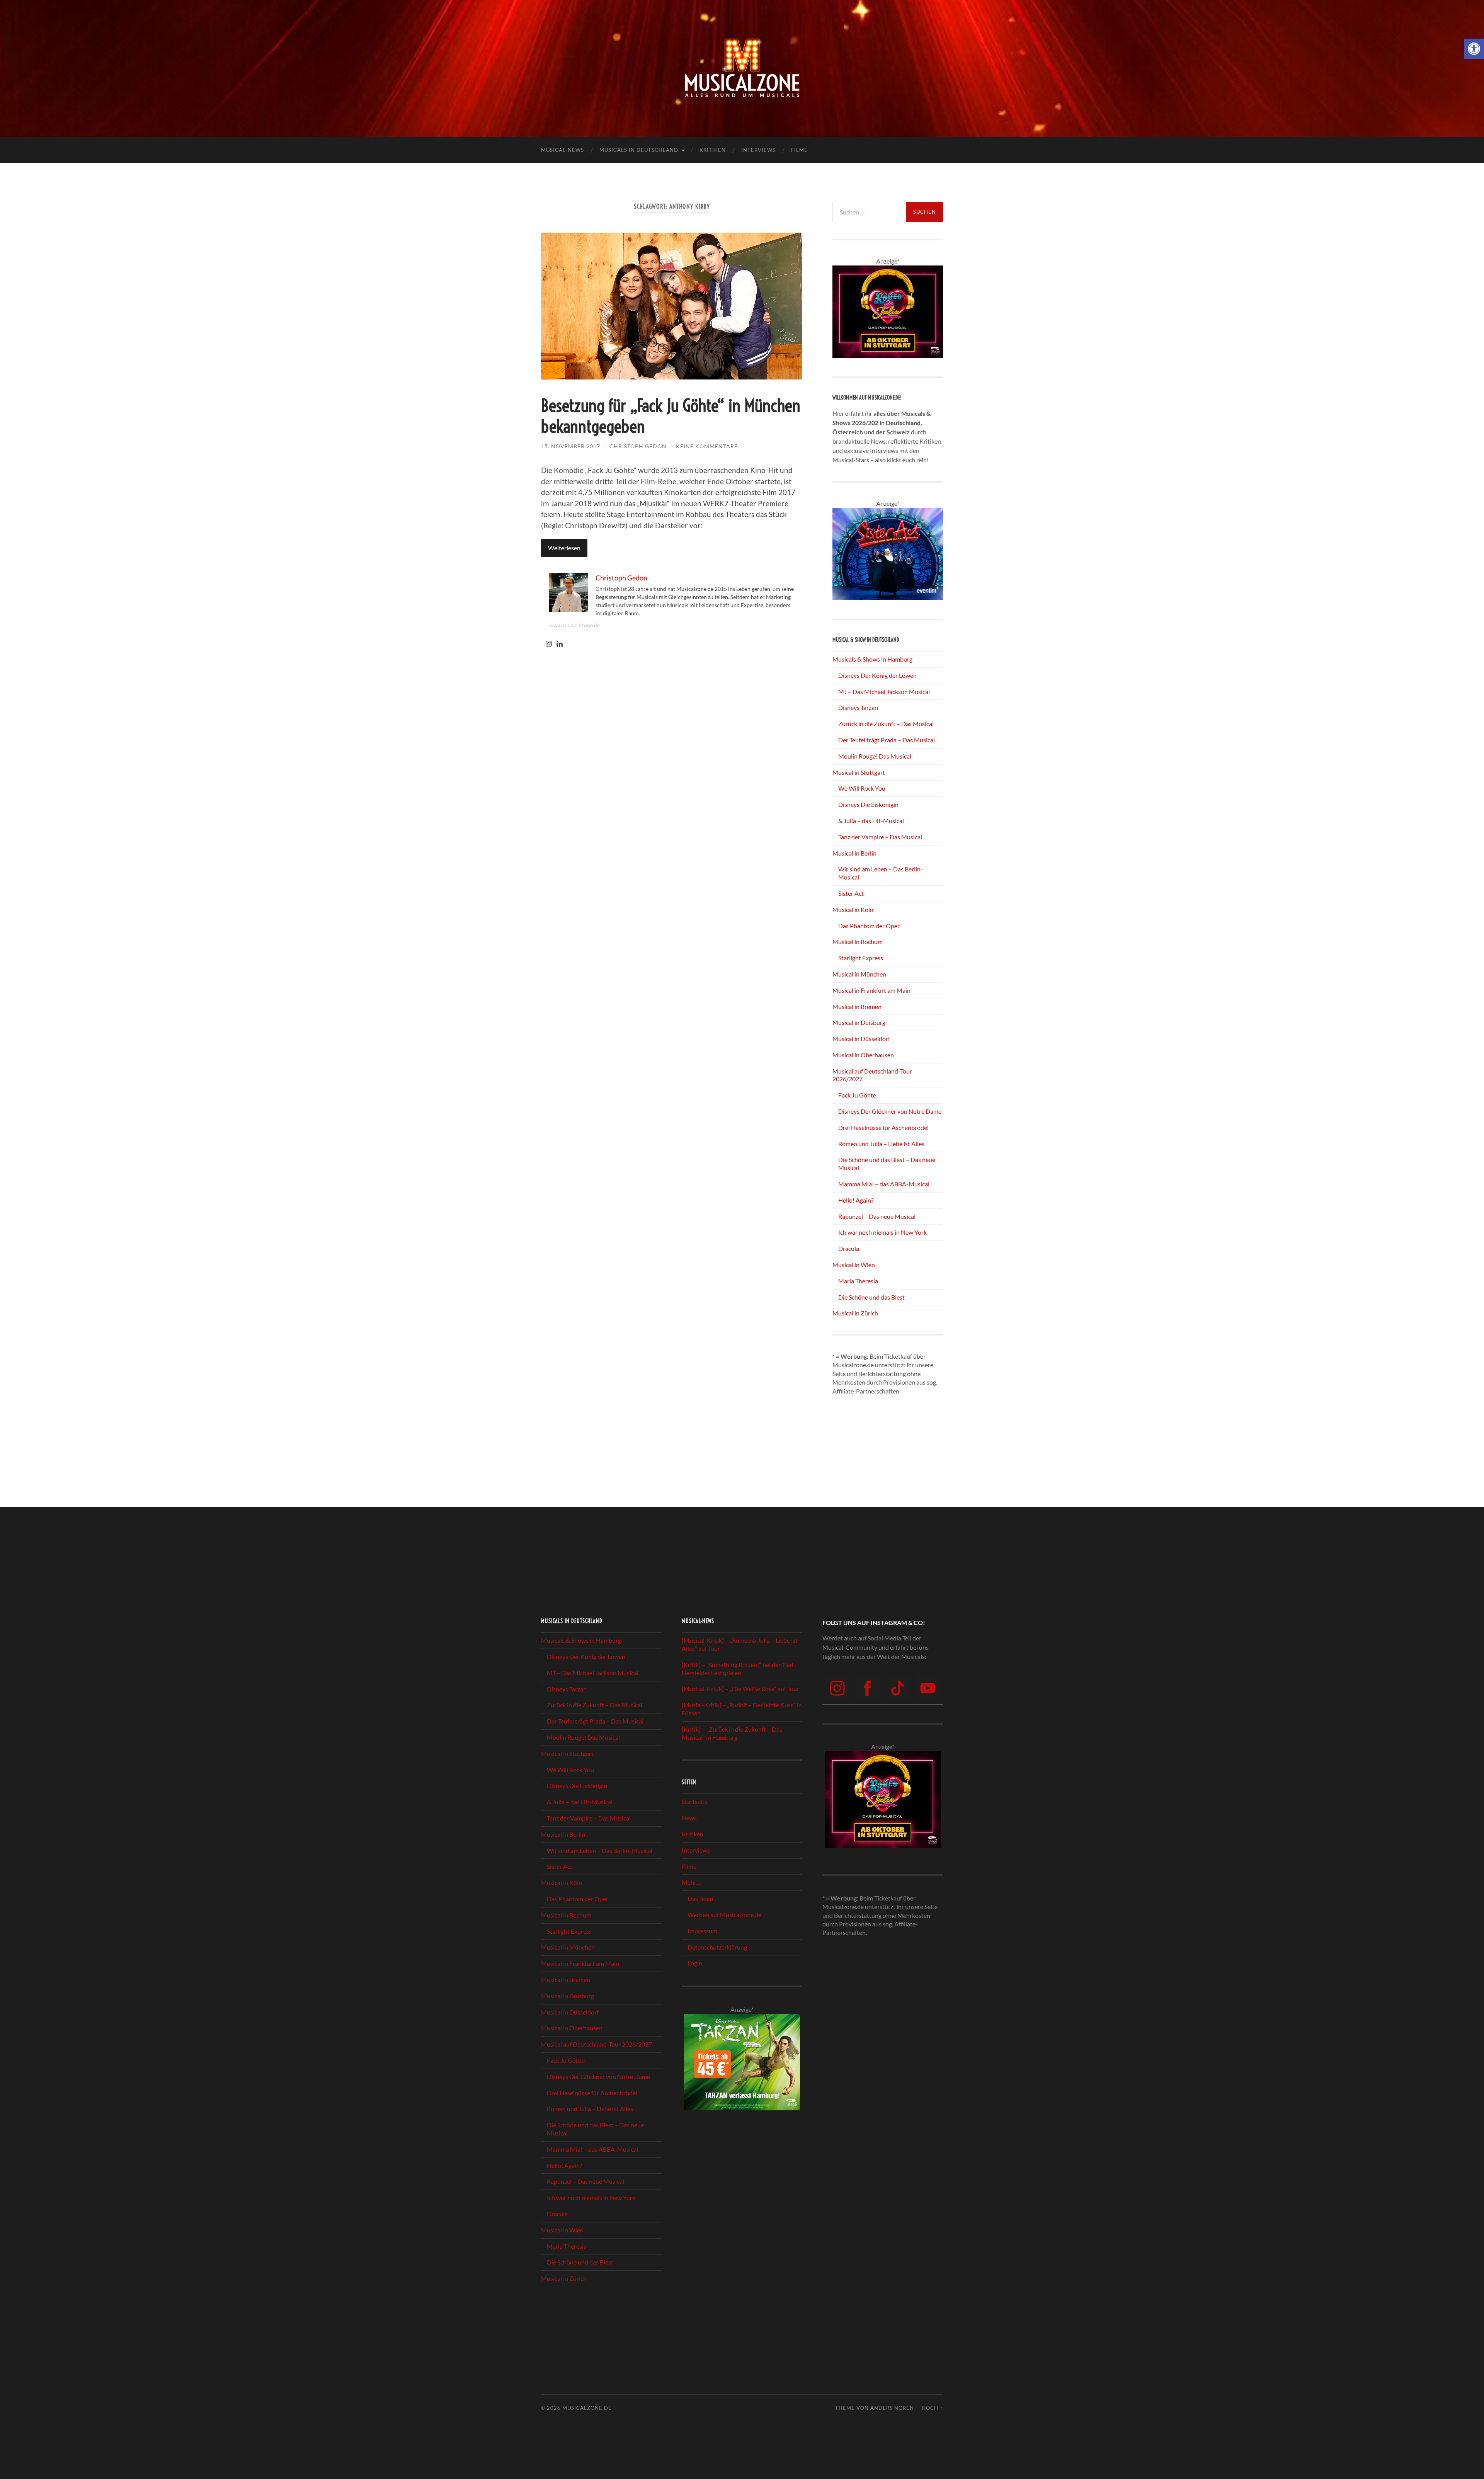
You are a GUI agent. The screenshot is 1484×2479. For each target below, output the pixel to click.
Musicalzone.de (587, 2408)
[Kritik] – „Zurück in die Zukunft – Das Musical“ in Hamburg (732, 1733)
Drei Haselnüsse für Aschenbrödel (883, 1127)
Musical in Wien (854, 1265)
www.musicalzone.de (574, 625)
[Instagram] (549, 644)
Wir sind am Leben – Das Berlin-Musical (600, 1850)
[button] (1474, 49)
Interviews (758, 150)
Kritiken (713, 150)
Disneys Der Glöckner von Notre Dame (890, 1111)
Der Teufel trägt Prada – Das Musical (887, 740)
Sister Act (851, 893)
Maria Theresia (858, 1281)
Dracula (849, 1248)
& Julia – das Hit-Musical (871, 821)
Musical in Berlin (854, 853)
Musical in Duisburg (859, 1022)
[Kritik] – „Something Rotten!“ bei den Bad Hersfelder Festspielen (738, 1669)
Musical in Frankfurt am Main (871, 990)
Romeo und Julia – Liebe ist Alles (881, 1144)
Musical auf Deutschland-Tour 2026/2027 (596, 2044)
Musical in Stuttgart (859, 772)
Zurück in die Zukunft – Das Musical (886, 724)
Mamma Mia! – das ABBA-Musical (884, 1184)
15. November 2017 (571, 446)
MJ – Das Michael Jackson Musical (884, 692)
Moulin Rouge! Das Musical (875, 756)
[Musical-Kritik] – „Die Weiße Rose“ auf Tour (740, 1689)
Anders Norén (892, 2408)
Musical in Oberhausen (863, 1055)
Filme (799, 150)
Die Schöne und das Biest (871, 1297)
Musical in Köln (853, 909)
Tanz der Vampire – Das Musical (880, 837)
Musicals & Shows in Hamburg (872, 659)
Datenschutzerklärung (717, 1947)
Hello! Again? (856, 1200)
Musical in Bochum (858, 942)
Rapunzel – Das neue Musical (877, 1216)
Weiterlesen (564, 548)
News (689, 1818)
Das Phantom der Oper (869, 926)
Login (695, 1963)
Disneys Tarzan (858, 707)
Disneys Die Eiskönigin (868, 804)
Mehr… (691, 1882)
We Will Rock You (862, 788)
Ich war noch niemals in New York (882, 1232)
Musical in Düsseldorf (861, 1039)
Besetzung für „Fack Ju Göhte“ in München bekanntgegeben (671, 416)
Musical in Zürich (855, 1313)
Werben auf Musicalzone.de (724, 1915)
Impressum (702, 1931)
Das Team (700, 1898)
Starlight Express (861, 958)
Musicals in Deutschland (639, 150)
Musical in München (859, 974)
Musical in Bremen (857, 1006)
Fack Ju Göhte (857, 1095)
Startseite (695, 1801)
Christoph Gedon (638, 446)
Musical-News (562, 150)
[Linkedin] (560, 644)
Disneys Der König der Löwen (877, 675)
